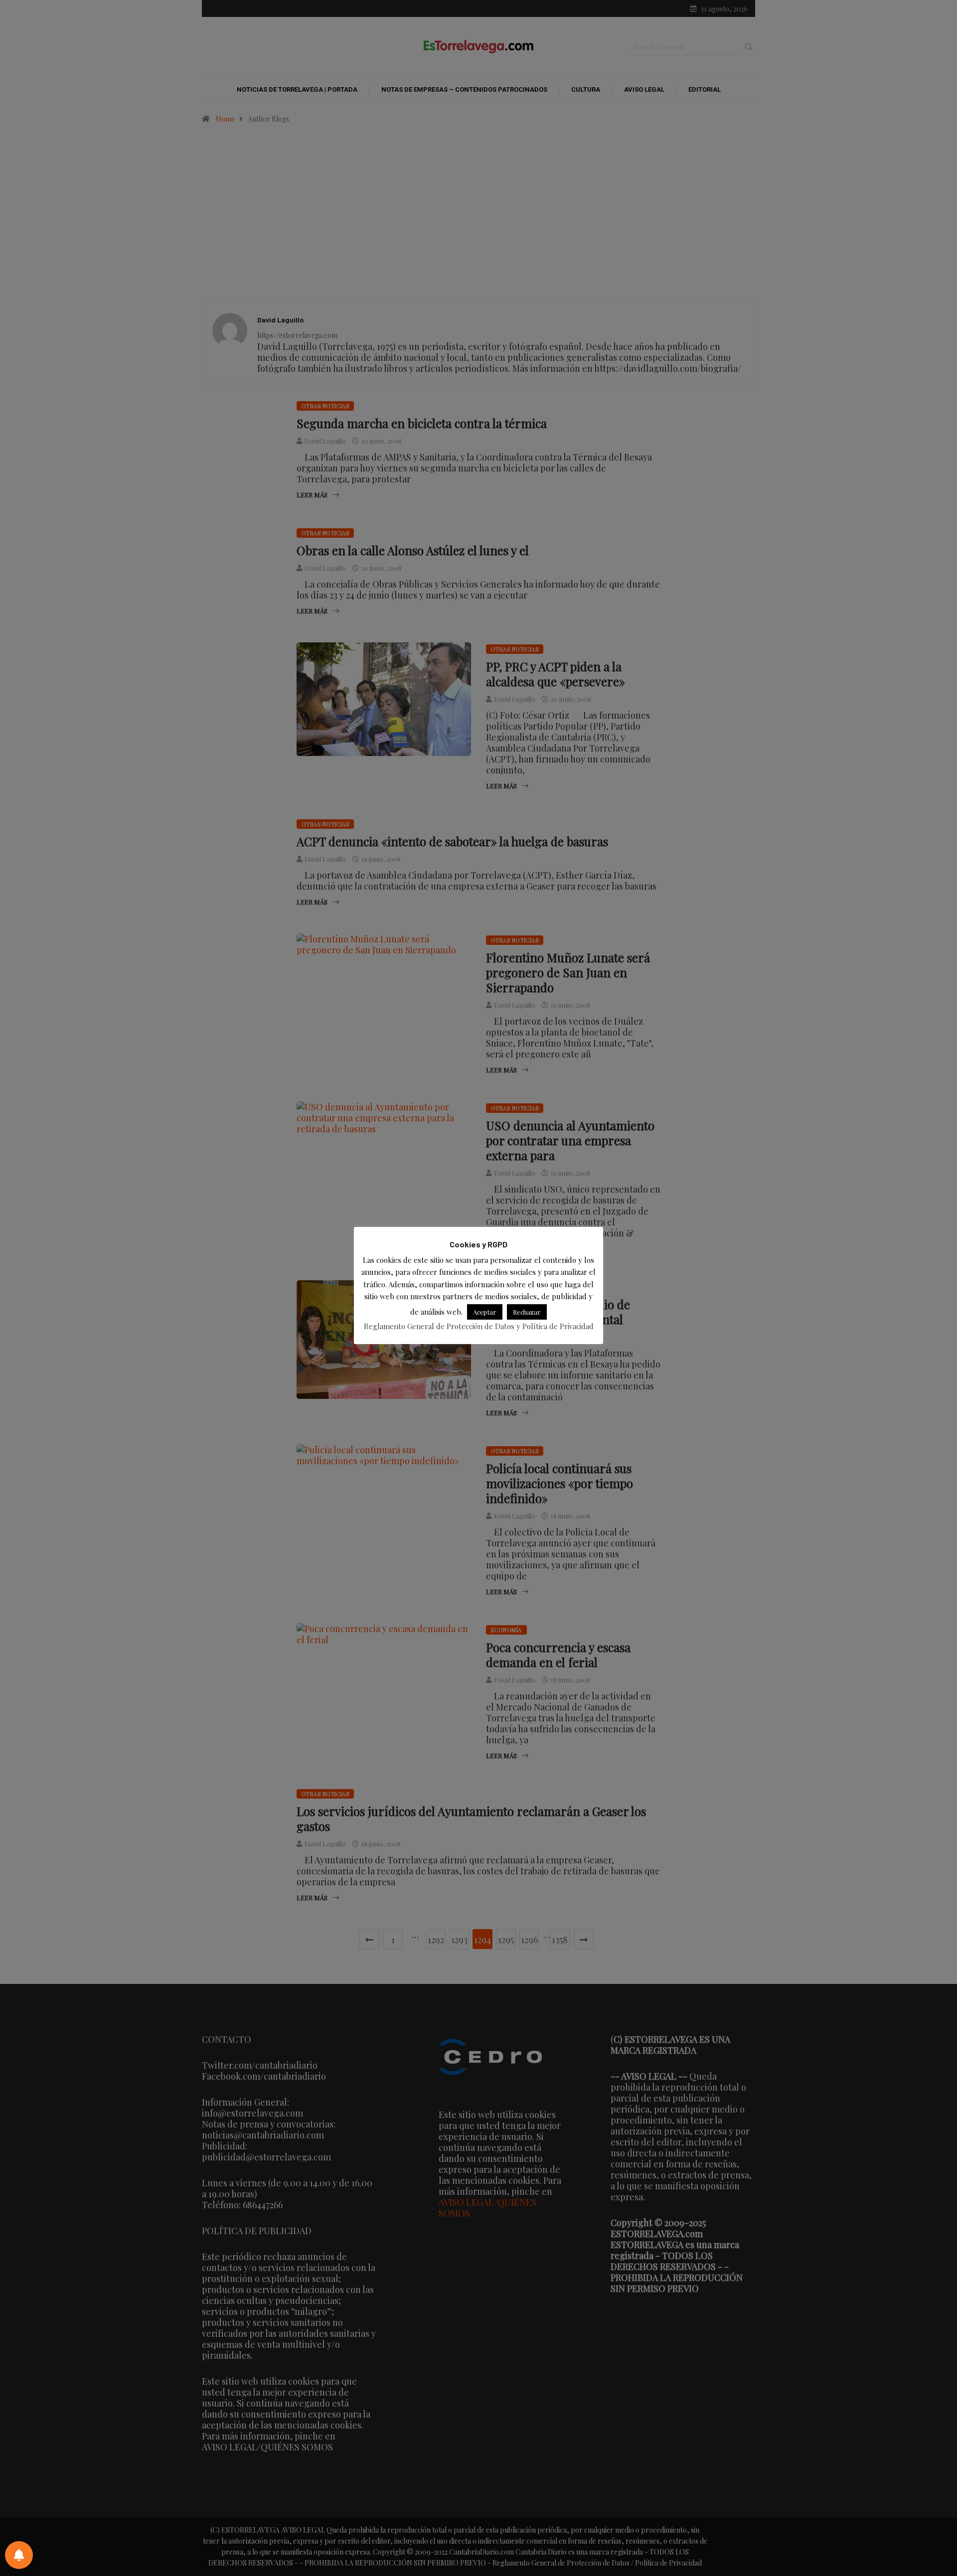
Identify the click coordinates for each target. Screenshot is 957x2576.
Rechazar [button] (527, 1312)
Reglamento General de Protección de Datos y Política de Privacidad (479, 1326)
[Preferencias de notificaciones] (19, 2555)
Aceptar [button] (485, 1312)
